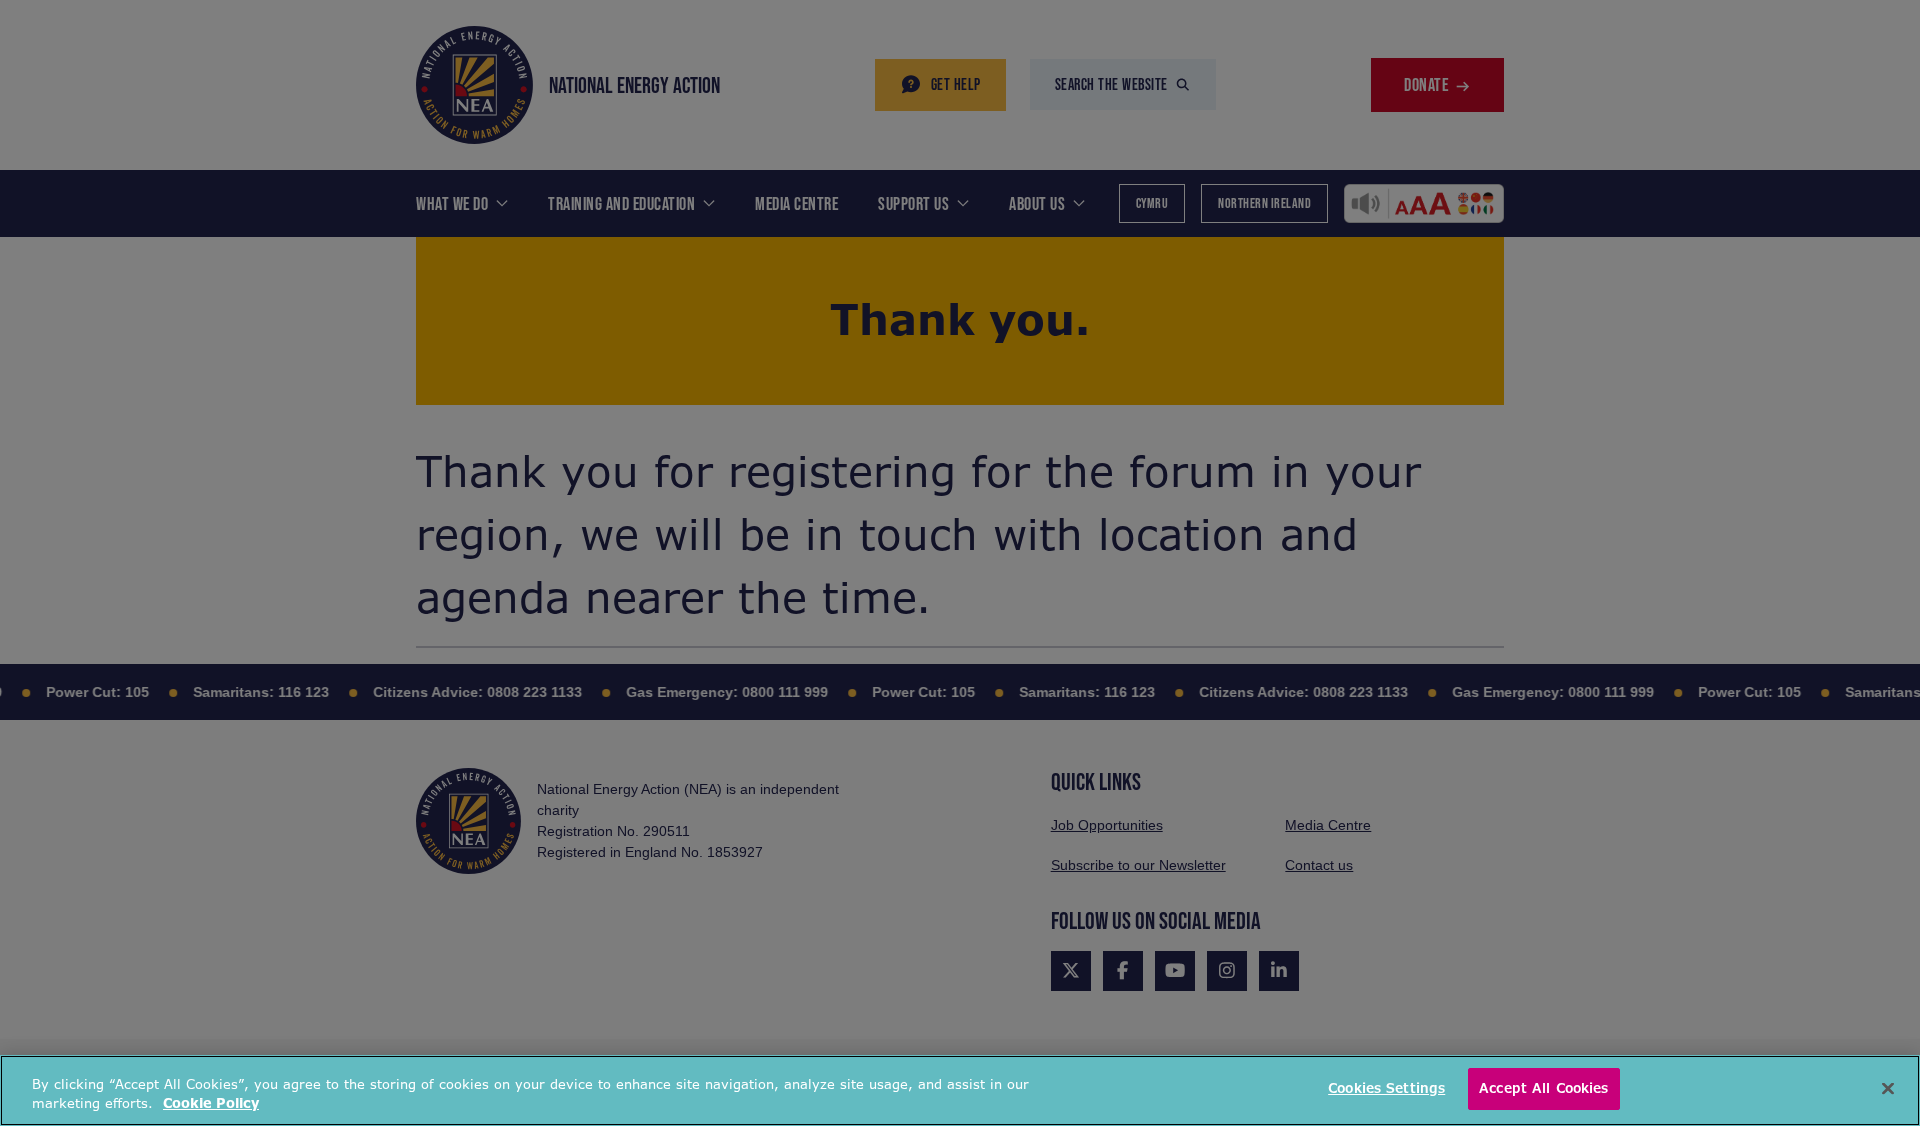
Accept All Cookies (1543, 1088)
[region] (960, 1090)
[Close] (1888, 1088)
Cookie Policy (211, 1104)
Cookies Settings (1386, 1088)
